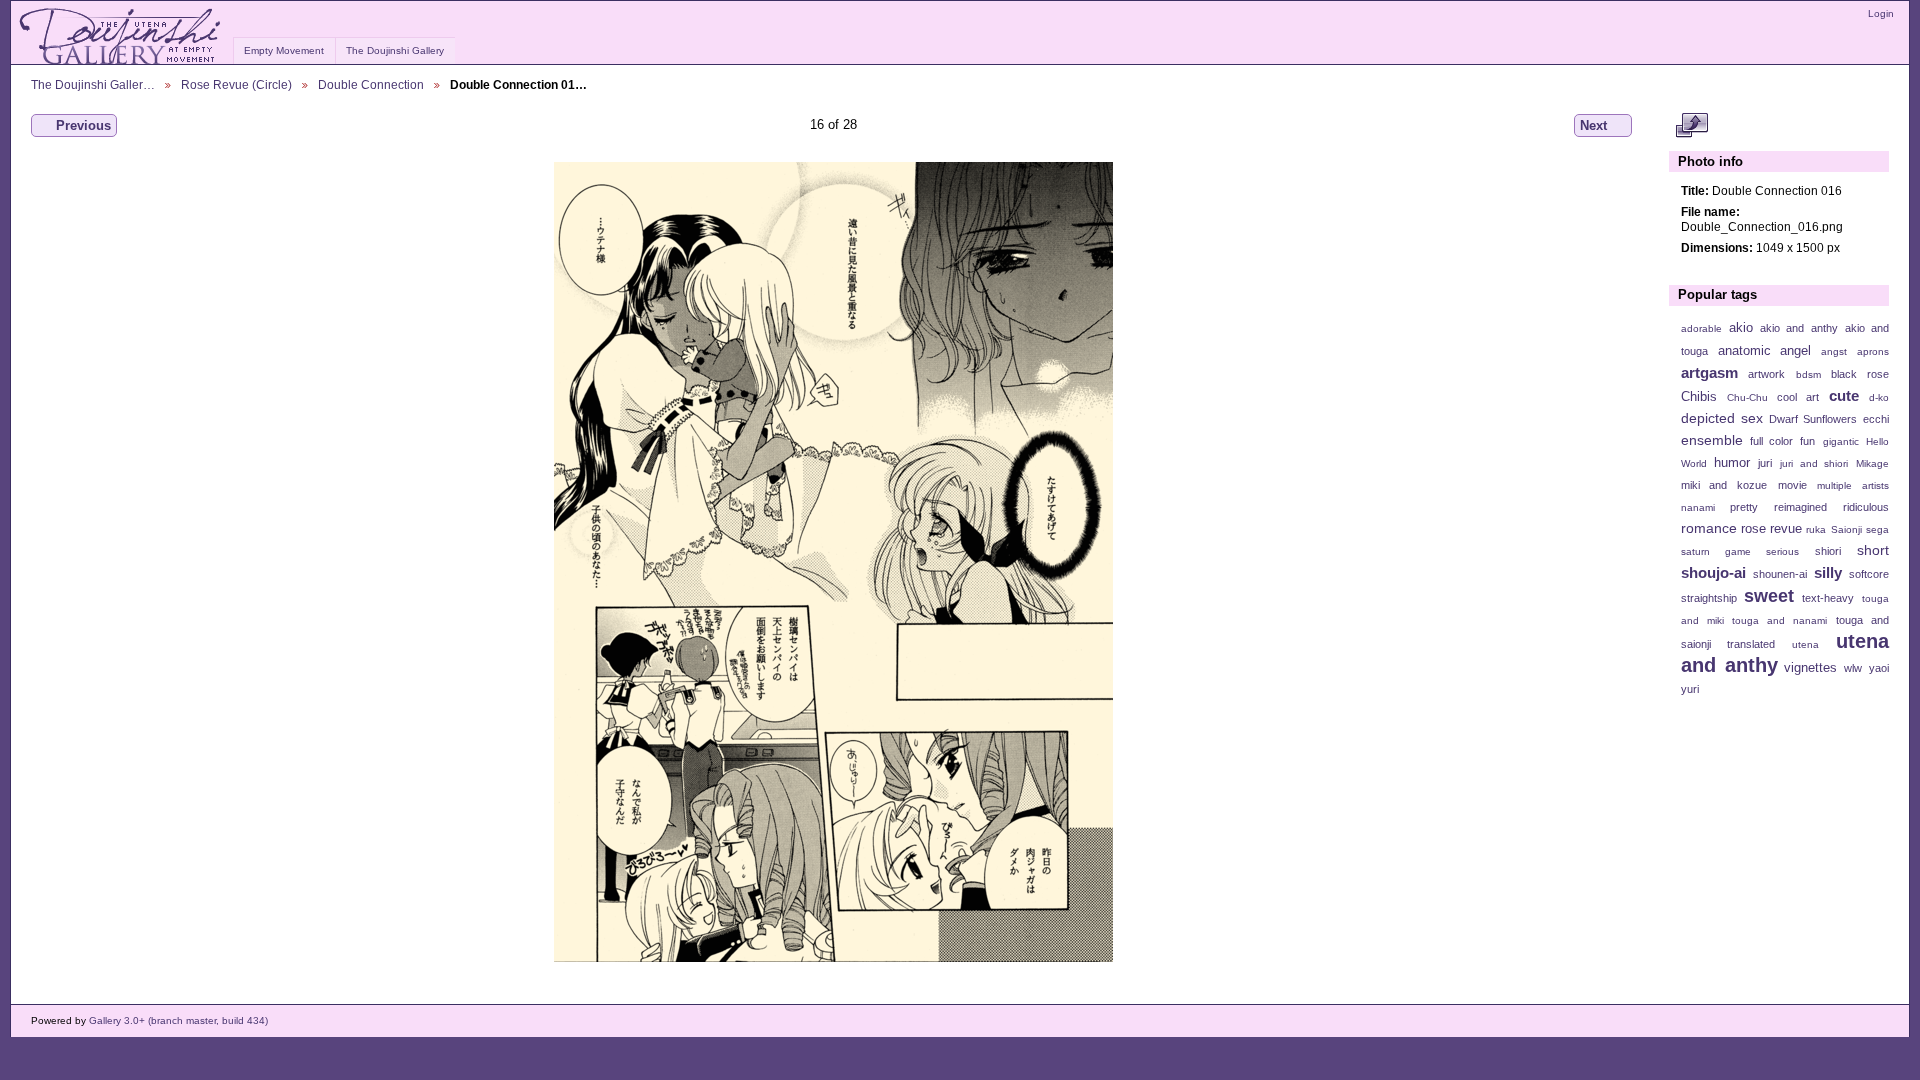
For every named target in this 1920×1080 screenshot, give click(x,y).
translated (1751, 644)
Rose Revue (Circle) (236, 84)
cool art (1798, 397)
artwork (1766, 374)
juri (1765, 463)
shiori (1828, 551)
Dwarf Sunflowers (1813, 419)
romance (1709, 528)
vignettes (1810, 668)
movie (1792, 485)
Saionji (1846, 529)
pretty (1744, 507)
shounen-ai (1780, 574)
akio (1741, 328)
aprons (1873, 351)
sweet (1769, 595)
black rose (1860, 374)
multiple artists (1853, 485)
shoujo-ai (1713, 572)
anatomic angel (1765, 351)
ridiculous (1866, 507)
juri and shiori (1814, 463)
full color (1771, 441)
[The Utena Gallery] (121, 37)
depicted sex (1722, 418)
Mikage (1872, 463)
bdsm (1808, 374)
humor (1732, 463)
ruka (1816, 529)
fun (1807, 441)
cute (1844, 395)
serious (1782, 551)
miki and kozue (1724, 485)
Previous (83, 125)
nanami (1698, 507)
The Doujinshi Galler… (93, 84)
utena (1805, 644)
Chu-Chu (1747, 397)
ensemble (1712, 440)
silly (1828, 572)
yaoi (1879, 668)
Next (1593, 125)
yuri (1690, 689)
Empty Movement (284, 50)
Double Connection (371, 84)
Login (1881, 13)
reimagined (1800, 507)
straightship (1709, 598)
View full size (1691, 126)
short (1873, 550)
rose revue (1771, 529)
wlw (1853, 668)
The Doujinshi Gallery (395, 50)
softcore (1869, 574)
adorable (1701, 328)
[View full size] (833, 562)
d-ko (1879, 397)
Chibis (1699, 397)
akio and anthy (1798, 328)
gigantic (1841, 441)
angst (1834, 351)
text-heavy (1828, 598)
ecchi (1876, 419)
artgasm (1709, 372)
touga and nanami (1779, 620)
